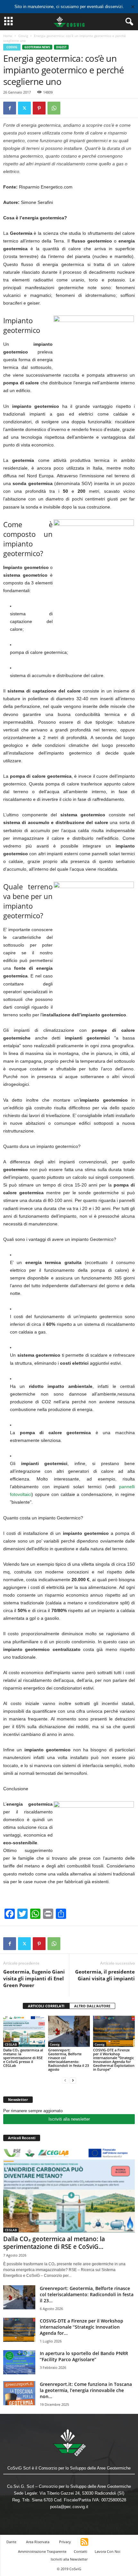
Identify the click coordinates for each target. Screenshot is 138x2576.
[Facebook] (10, 108)
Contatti (81, 2551)
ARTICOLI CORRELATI (46, 2006)
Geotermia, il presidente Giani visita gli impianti (105, 1975)
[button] (128, 22)
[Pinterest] (39, 108)
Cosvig (23, 36)
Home (8, 36)
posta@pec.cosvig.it (69, 2507)
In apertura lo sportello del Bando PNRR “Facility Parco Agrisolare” (84, 2356)
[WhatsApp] (54, 108)
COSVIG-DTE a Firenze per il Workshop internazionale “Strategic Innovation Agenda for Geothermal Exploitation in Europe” (114, 2060)
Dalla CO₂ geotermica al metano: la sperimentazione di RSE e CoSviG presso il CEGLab (23, 2058)
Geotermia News (37, 47)
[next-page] (73, 2080)
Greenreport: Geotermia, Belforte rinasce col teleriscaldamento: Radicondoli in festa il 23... (87, 2294)
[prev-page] (65, 2080)
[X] (24, 108)
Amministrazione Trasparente (42, 2551)
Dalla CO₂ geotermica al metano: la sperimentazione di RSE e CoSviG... (54, 2243)
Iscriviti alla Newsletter (69, 2559)
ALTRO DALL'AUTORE (92, 2006)
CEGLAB (11, 2044)
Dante (11, 2542)
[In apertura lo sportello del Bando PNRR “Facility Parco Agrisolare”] (19, 2362)
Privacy (65, 2542)
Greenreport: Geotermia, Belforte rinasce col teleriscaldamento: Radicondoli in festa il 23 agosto (69, 2060)
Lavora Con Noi (108, 2551)
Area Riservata (38, 2542)
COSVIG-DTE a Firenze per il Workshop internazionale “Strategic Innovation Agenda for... (82, 2327)
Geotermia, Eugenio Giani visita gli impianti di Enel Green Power (34, 1978)
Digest (61, 47)
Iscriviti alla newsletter (69, 2119)
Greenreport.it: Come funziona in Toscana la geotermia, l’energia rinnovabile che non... (86, 2390)
